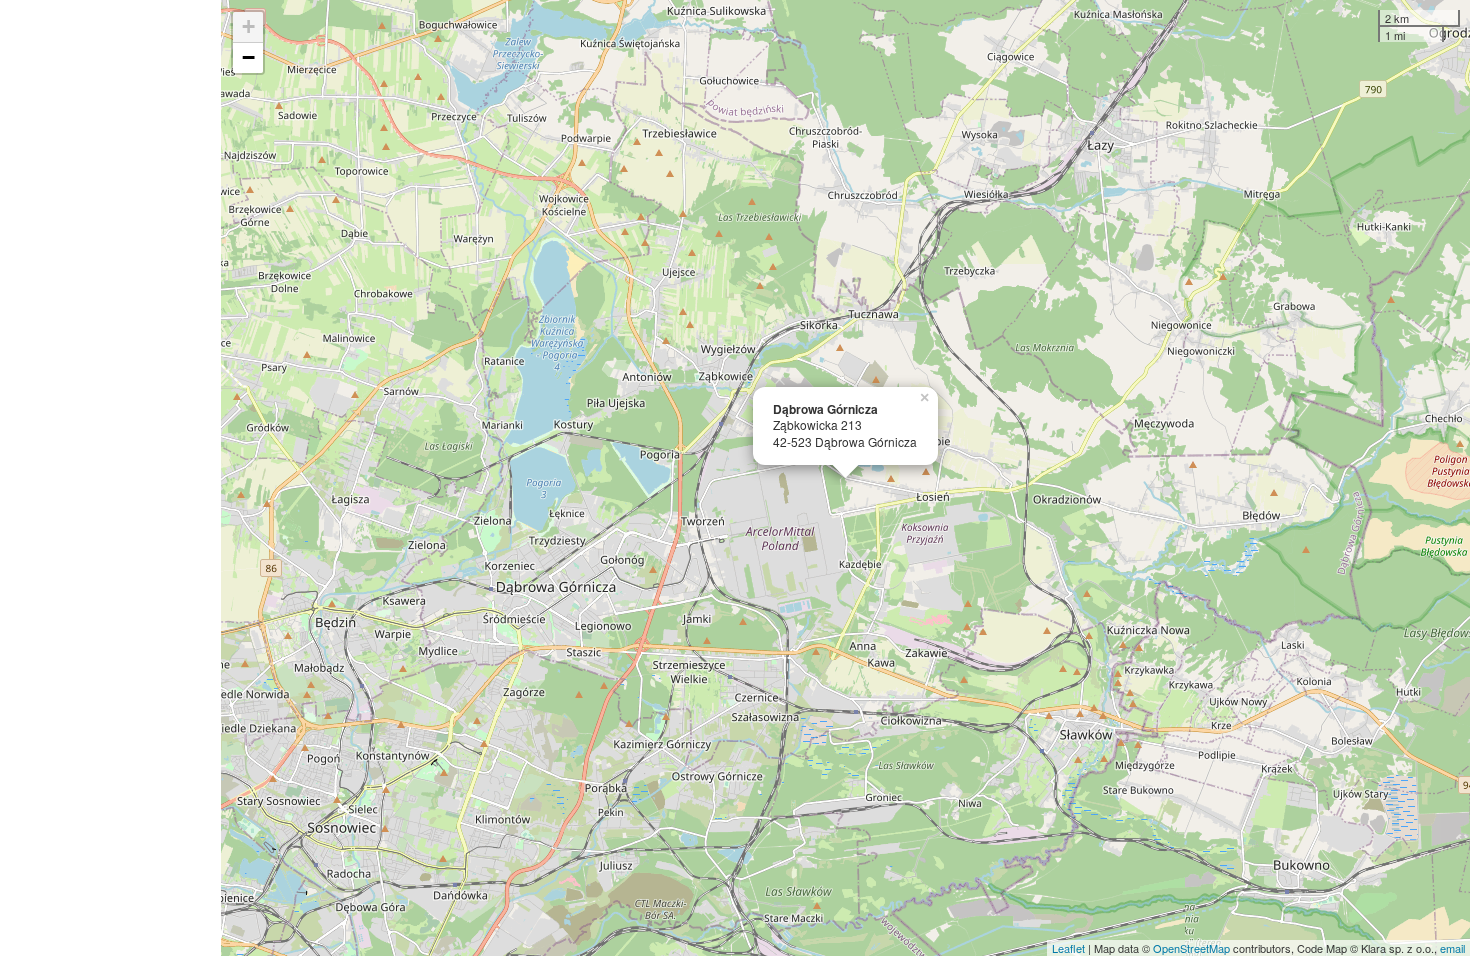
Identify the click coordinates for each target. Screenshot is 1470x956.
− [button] (248, 57)
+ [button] (248, 26)
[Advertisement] (110, 478)
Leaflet (1068, 948)
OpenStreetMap (1191, 948)
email (1452, 948)
